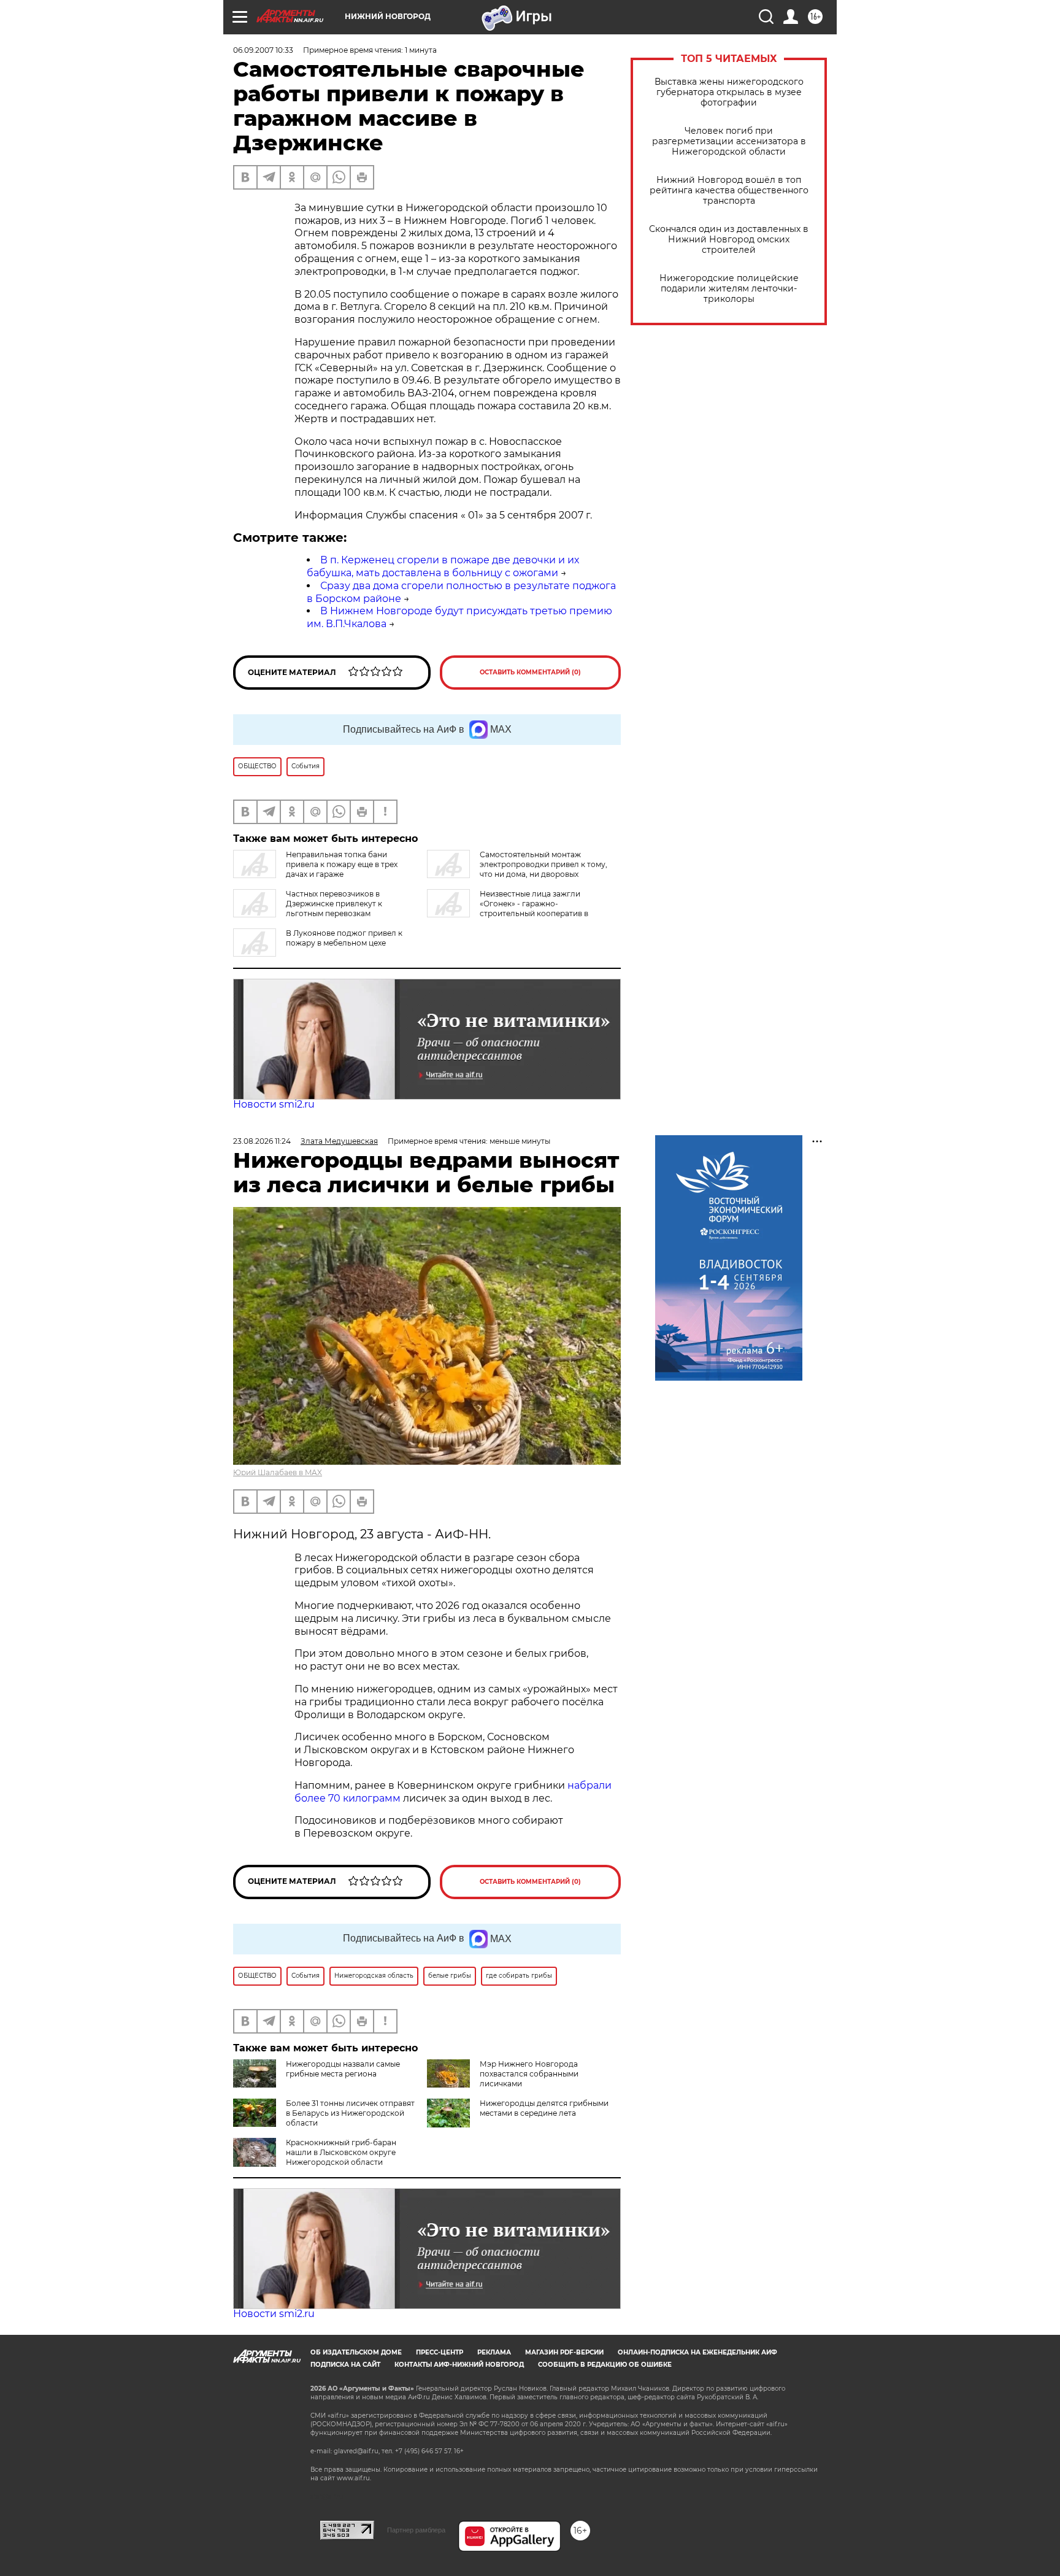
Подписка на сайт (345, 2365)
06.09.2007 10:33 (263, 50)
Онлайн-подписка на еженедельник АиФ (697, 2352)
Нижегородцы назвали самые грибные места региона (343, 2069)
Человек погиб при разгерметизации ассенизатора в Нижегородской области (729, 141)
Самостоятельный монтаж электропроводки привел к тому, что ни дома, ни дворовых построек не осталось (517, 869)
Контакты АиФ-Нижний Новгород (459, 2365)
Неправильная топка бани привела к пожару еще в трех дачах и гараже (342, 864)
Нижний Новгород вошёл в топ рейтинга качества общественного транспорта (729, 191)
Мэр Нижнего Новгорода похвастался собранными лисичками (529, 2074)
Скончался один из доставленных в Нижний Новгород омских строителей (729, 240)
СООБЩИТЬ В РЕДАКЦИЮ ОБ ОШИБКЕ (605, 2365)
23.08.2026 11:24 (262, 1141)
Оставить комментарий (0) (530, 672)
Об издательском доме (356, 2352)
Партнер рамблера (416, 2530)
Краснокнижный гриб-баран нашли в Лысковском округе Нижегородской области (341, 2152)
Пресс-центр (440, 2352)
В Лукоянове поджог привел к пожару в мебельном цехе (344, 938)
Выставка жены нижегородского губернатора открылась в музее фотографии (729, 92)
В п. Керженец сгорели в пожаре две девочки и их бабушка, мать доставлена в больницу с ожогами (443, 566)
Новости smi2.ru (274, 1104)
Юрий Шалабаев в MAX (278, 1472)
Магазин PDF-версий (564, 2352)
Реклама (494, 2352)
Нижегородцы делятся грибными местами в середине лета (544, 2108)
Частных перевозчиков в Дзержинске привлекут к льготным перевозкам (334, 904)
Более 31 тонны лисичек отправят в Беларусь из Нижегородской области (350, 2113)
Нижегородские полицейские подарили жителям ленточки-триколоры (729, 289)
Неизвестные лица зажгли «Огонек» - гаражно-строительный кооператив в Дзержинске (508, 908)
